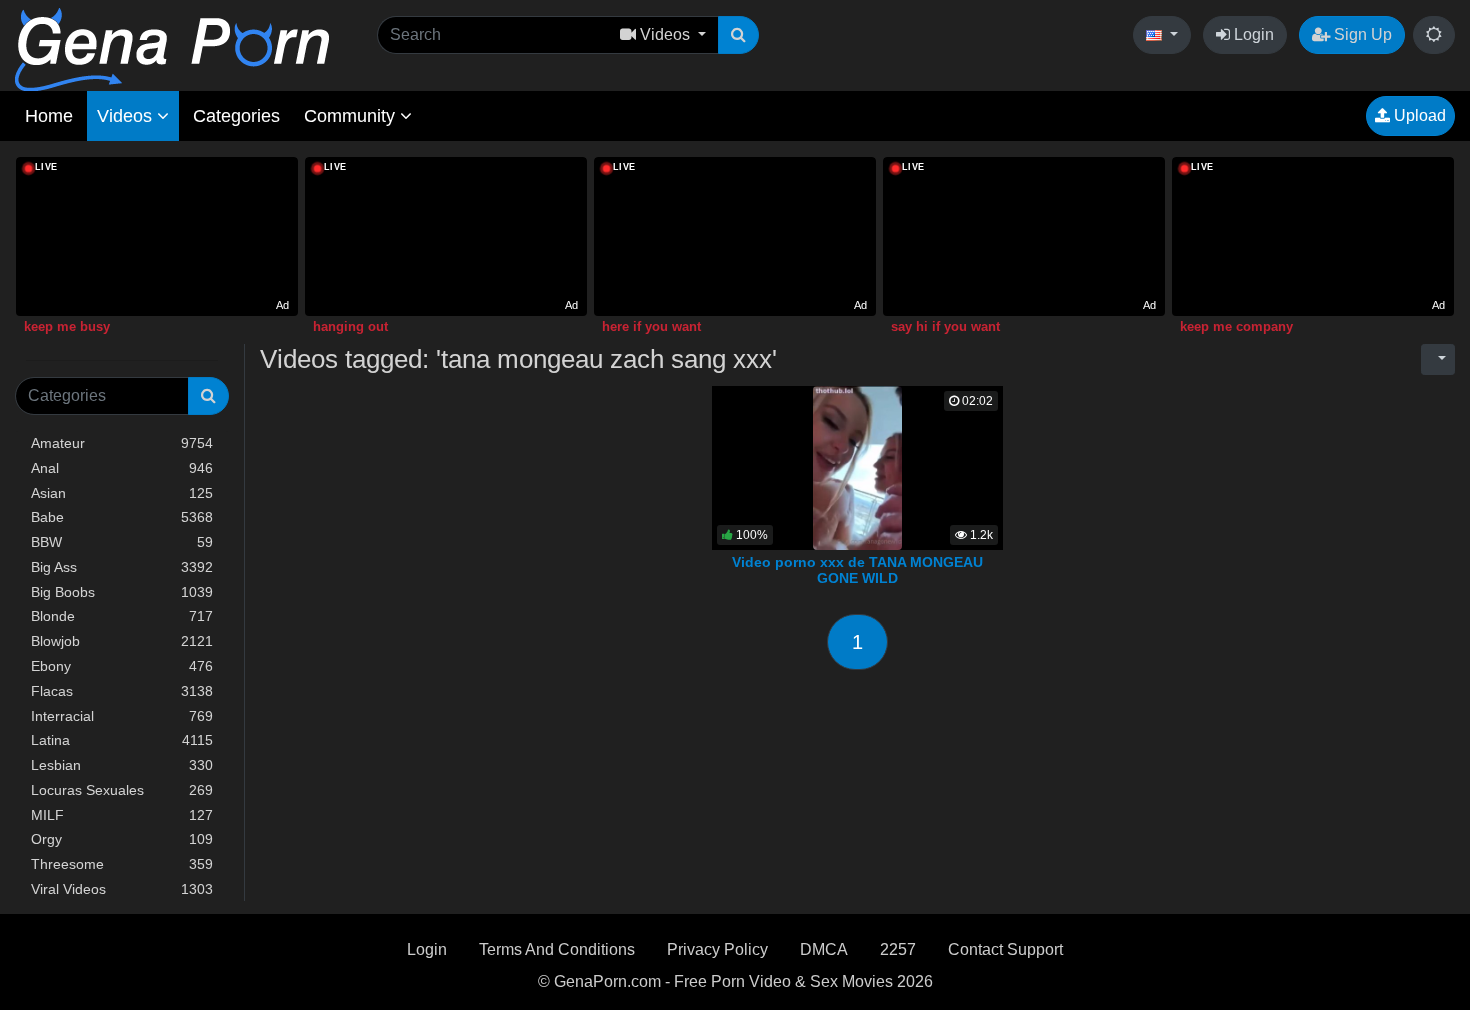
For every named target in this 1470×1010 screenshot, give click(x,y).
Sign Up (1361, 34)
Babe (122, 517)
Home (49, 116)
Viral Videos (122, 889)
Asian (122, 493)
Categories (236, 116)
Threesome (122, 864)
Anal (122, 468)
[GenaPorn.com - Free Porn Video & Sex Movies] (172, 48)
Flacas (122, 691)
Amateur (122, 443)
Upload (1418, 115)
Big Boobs (122, 592)
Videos (127, 116)
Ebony (122, 666)
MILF (122, 815)
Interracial (122, 716)
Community (352, 116)
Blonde (122, 616)
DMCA (824, 949)
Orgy (122, 839)
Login (1252, 34)
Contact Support (1005, 949)
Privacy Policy (717, 949)
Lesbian (122, 765)
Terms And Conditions (557, 949)
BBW (122, 542)
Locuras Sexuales (122, 790)
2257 (898, 949)
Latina (122, 740)
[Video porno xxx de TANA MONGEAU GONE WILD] (858, 466)
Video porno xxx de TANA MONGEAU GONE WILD (857, 570)
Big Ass (122, 567)
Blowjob (122, 641)
